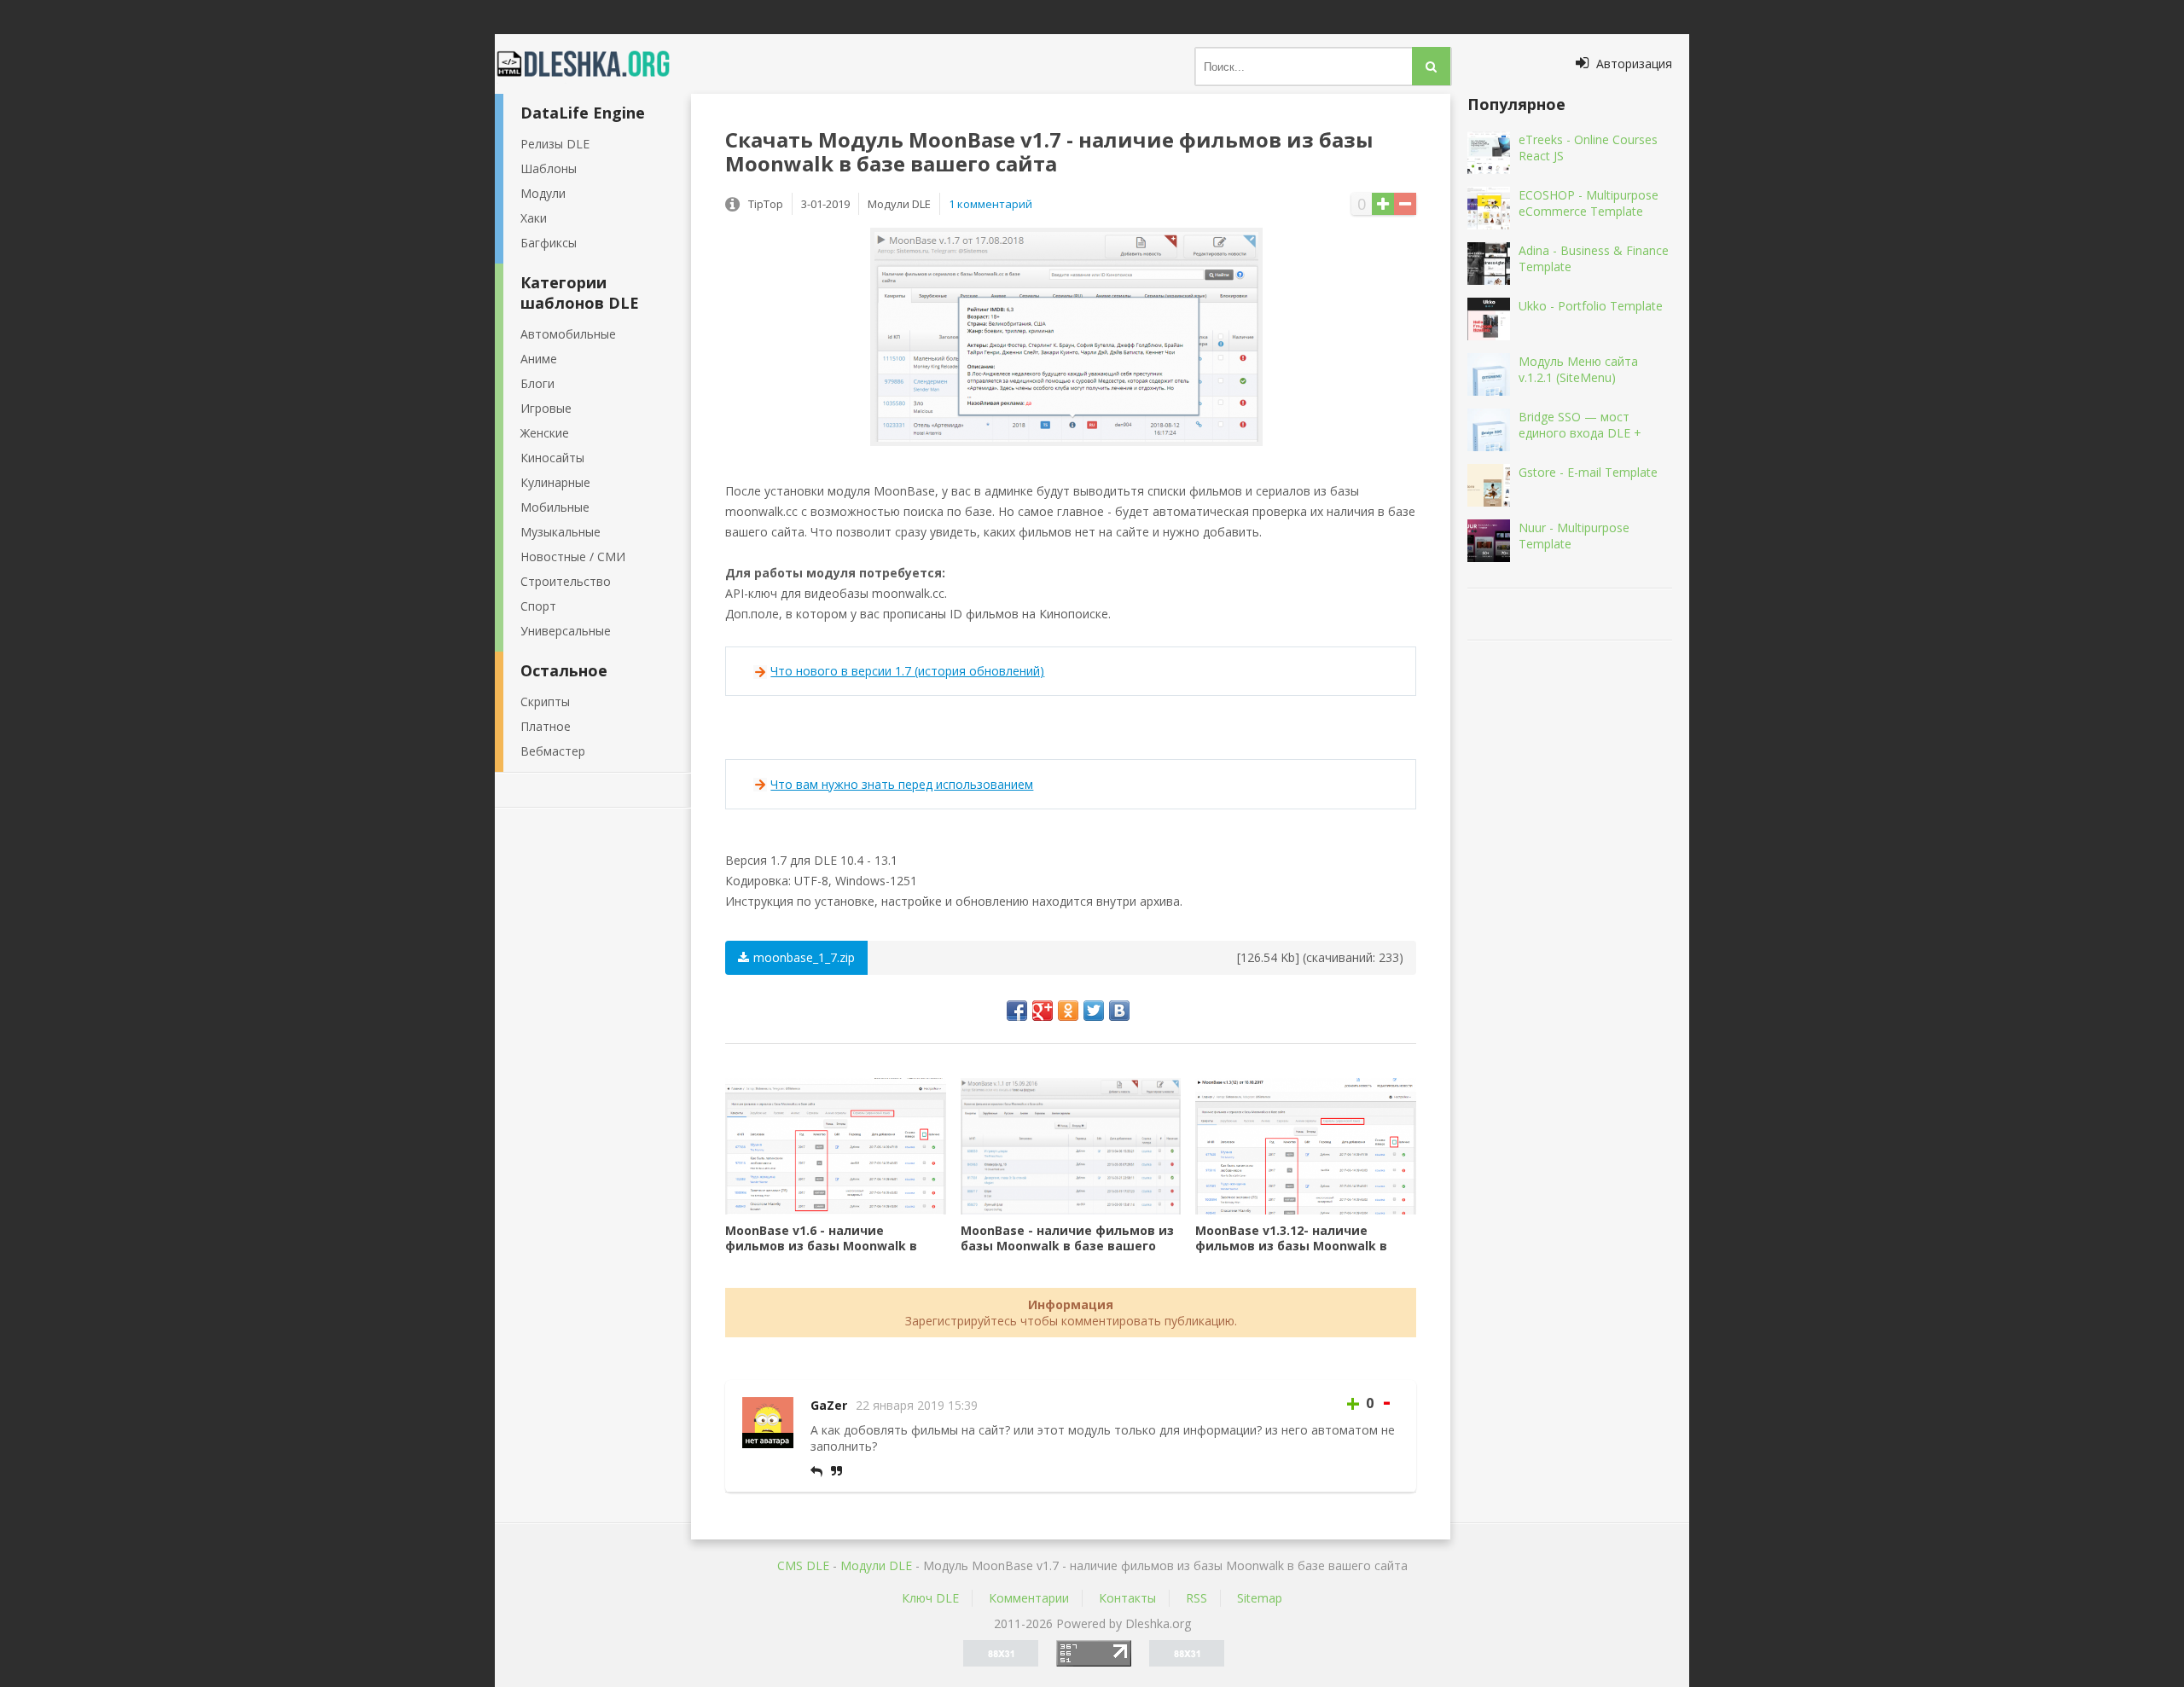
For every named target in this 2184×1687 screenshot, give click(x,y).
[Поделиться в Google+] (1043, 1011)
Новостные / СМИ (573, 557)
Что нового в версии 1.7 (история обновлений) (907, 671)
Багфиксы (549, 243)
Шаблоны (549, 168)
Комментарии (1029, 1598)
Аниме (539, 359)
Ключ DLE (930, 1598)
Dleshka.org (593, 64)
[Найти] (1431, 66)
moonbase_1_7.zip (804, 957)
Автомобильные (568, 334)
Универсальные (566, 631)
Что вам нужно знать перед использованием (902, 784)
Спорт (538, 606)
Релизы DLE (555, 144)
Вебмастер (553, 751)
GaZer (829, 1405)
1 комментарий (990, 204)
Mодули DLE (876, 1565)
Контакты (1127, 1598)
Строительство (566, 581)
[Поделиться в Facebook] (1017, 1011)
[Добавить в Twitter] (1094, 1011)
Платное (546, 726)
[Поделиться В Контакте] (1119, 1011)
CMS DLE (803, 1565)
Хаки (534, 218)
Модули (543, 193)
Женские (545, 433)
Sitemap (1260, 1598)
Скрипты (545, 701)
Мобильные (555, 507)
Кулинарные (555, 482)
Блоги (537, 383)
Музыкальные (561, 532)
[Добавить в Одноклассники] (1068, 1011)
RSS (1197, 1598)
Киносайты (552, 458)
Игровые (546, 408)
